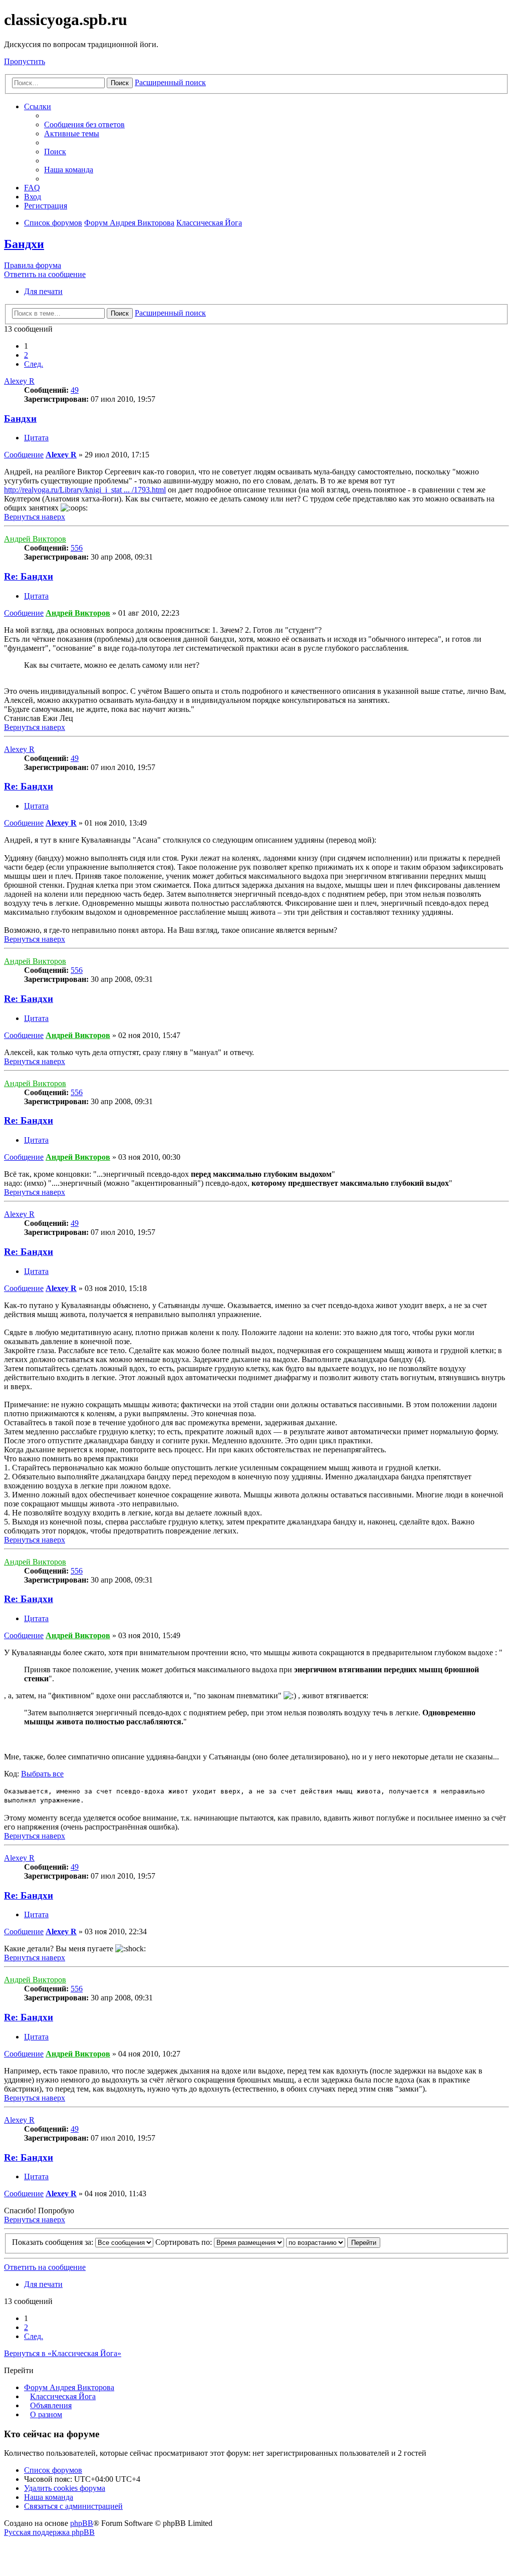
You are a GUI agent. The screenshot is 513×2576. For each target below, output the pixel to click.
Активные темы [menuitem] (72, 134)
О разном (46, 2414)
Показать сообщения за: (54, 2242)
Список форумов (53, 2470)
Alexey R (19, 381)
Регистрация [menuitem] (46, 206)
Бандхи (24, 244)
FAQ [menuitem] (32, 188)
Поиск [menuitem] (55, 152)
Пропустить (25, 61)
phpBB (82, 2523)
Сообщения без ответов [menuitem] (84, 124)
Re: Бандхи (29, 576)
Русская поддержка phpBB (49, 2532)
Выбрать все (42, 1774)
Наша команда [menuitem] (69, 170)
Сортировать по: (185, 2242)
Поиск (120, 83)
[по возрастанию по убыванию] (316, 2242)
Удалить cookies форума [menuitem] (65, 2488)
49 (75, 390)
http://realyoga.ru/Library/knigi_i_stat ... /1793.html (85, 490)
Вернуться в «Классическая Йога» (63, 2353)
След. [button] (34, 364)
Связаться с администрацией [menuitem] (73, 2506)
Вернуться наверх (35, 517)
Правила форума (33, 265)
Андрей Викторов (35, 539)
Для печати (43, 291)
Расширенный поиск (170, 82)
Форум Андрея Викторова (69, 2387)
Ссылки (38, 106)
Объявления (51, 2405)
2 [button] (26, 355)
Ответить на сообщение (45, 274)
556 (77, 548)
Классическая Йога (63, 2396)
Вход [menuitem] (33, 197)
